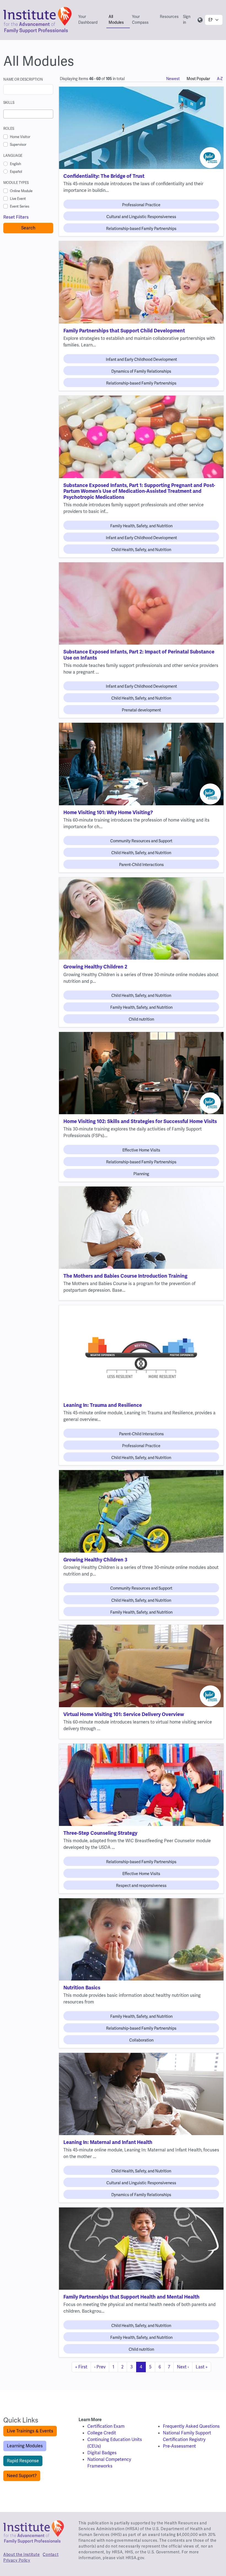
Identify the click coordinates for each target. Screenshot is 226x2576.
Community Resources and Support (141, 841)
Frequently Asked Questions (191, 2426)
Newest (173, 79)
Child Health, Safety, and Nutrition (141, 550)
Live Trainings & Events (30, 2431)
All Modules (116, 19)
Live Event (18, 199)
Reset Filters (16, 217)
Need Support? (22, 2476)
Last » (202, 2367)
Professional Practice (141, 205)
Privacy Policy (17, 2560)
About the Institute (21, 2554)
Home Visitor (20, 137)
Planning (141, 1174)
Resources (169, 17)
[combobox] (28, 114)
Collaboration (141, 2040)
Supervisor (18, 145)
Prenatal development (141, 710)
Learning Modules (25, 2446)
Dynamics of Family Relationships (141, 371)
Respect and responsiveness (141, 1886)
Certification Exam (106, 2426)
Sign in (187, 19)
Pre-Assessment (179, 2446)
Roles (9, 129)
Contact (51, 2554)
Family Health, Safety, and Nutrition (141, 526)
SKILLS (9, 103)
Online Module (21, 191)
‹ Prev (100, 2367)
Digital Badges (102, 2453)
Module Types (16, 183)
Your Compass (140, 19)
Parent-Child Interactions (141, 865)
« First (81, 2367)
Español (16, 172)
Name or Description (23, 79)
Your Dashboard (88, 19)
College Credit (102, 2433)
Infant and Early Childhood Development (141, 359)
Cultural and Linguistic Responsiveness (141, 217)
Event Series (20, 206)
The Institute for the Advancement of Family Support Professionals (34, 2534)
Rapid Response (23, 2461)
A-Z (220, 79)
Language (13, 156)
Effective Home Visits (141, 1150)
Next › (183, 2367)
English (15, 164)
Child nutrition (141, 1019)
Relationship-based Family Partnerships (141, 229)
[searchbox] (7, 114)
